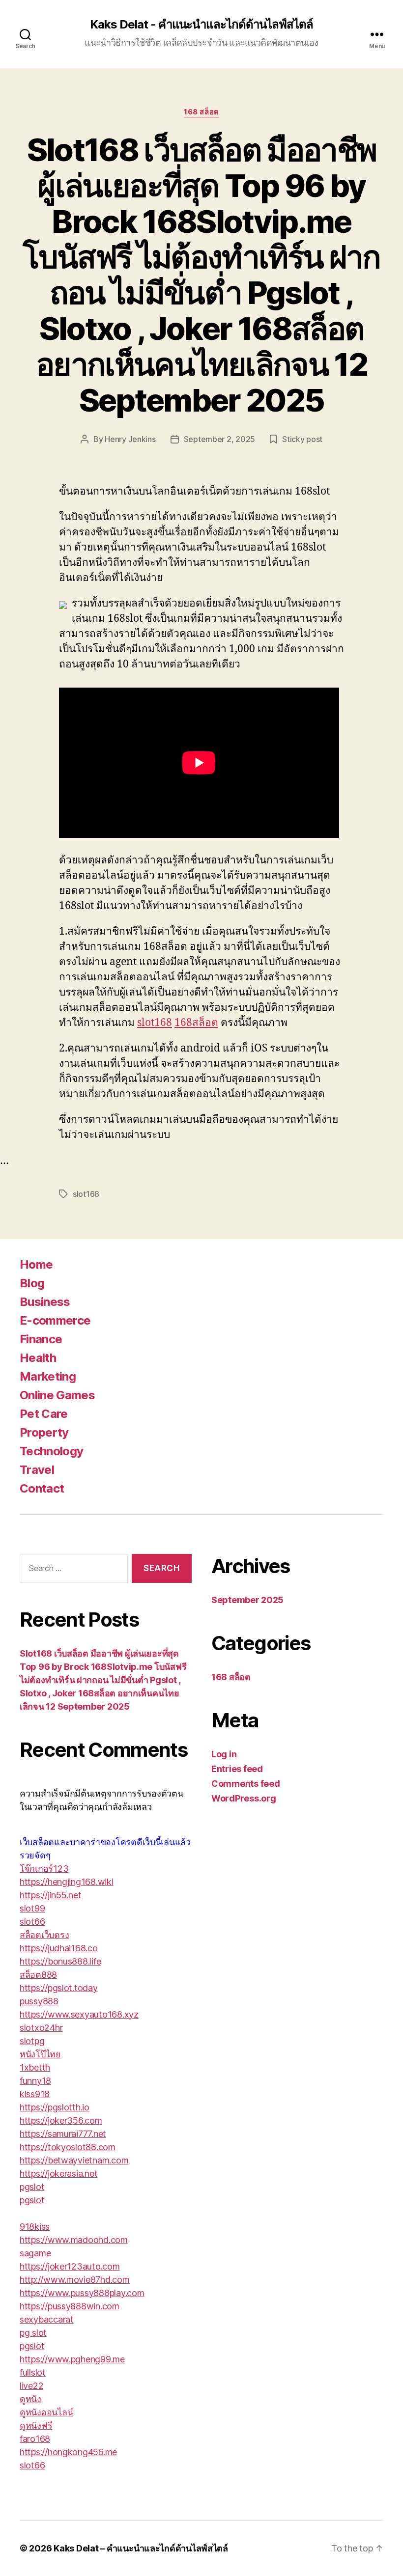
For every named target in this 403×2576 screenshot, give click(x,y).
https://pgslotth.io (55, 2107)
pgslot (32, 2187)
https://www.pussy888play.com (82, 2293)
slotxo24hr (41, 2028)
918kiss (35, 2227)
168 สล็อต (201, 112)
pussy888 (39, 2001)
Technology (51, 1451)
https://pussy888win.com (70, 2306)
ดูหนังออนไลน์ (46, 2412)
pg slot (33, 2333)
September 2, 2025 (219, 439)
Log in (224, 1754)
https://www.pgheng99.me (72, 2359)
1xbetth (35, 2067)
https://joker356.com (61, 2120)
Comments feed (246, 1784)
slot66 (32, 1922)
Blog (32, 1283)
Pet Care (44, 1414)
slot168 (155, 1023)
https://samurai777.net (63, 2134)
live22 (31, 2386)
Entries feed (237, 1769)
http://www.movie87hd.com (75, 2280)
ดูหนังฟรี (36, 2425)
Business (45, 1302)
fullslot (33, 2372)
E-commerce (55, 1320)
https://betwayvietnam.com (74, 2160)
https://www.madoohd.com (74, 2240)
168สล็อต (196, 1023)
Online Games (57, 1395)
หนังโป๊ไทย (40, 2054)
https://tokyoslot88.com (68, 2147)
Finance (41, 1339)
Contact (42, 1488)
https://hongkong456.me (68, 2452)
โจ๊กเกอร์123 (44, 1869)
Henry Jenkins (130, 439)
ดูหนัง (30, 2399)
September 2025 (247, 1600)
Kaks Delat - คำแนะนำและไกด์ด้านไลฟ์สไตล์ (201, 25)
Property (44, 1432)
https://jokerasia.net (58, 2174)
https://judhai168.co (59, 1948)
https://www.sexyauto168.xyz (79, 2014)
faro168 (35, 2439)
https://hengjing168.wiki (67, 1882)
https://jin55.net (50, 1895)
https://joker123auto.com (70, 2266)
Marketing (48, 1376)
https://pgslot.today (59, 1988)
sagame (35, 2253)
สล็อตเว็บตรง (44, 1935)
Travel (37, 1470)
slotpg (32, 2041)
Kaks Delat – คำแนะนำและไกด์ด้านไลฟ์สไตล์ (141, 2548)
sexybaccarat (47, 2319)
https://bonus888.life (60, 1961)
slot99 (32, 1908)
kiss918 (35, 2094)
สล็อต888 (38, 1975)
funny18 (35, 2081)
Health (38, 1358)
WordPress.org (244, 1798)
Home (36, 1264)
